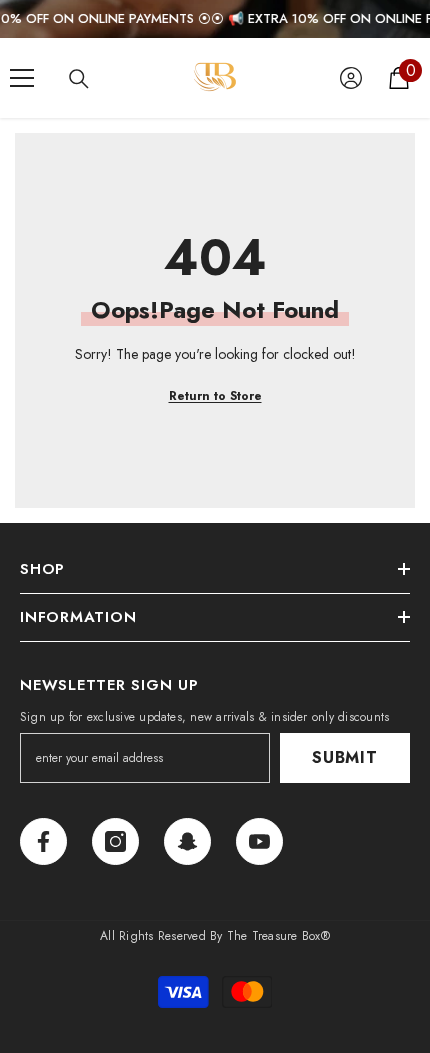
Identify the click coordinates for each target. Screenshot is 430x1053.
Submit (345, 757)
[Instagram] (115, 841)
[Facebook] (43, 841)
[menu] (22, 78)
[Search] (79, 79)
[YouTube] (259, 841)
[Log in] (351, 78)
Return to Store (215, 396)
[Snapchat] (187, 841)
